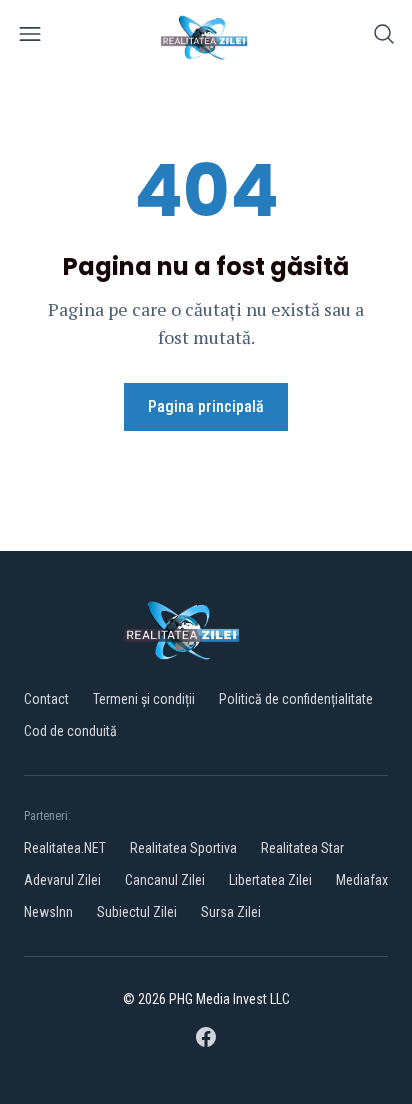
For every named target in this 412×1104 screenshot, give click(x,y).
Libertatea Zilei (270, 880)
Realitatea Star (302, 848)
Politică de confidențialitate (296, 699)
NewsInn (48, 912)
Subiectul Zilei (137, 912)
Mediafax (362, 880)
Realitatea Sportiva (183, 848)
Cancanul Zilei (165, 880)
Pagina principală (206, 406)
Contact (46, 699)
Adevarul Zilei (62, 880)
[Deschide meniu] (30, 37)
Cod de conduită (70, 731)
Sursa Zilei (231, 912)
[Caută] (384, 37)
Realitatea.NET (65, 848)
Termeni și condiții (144, 699)
